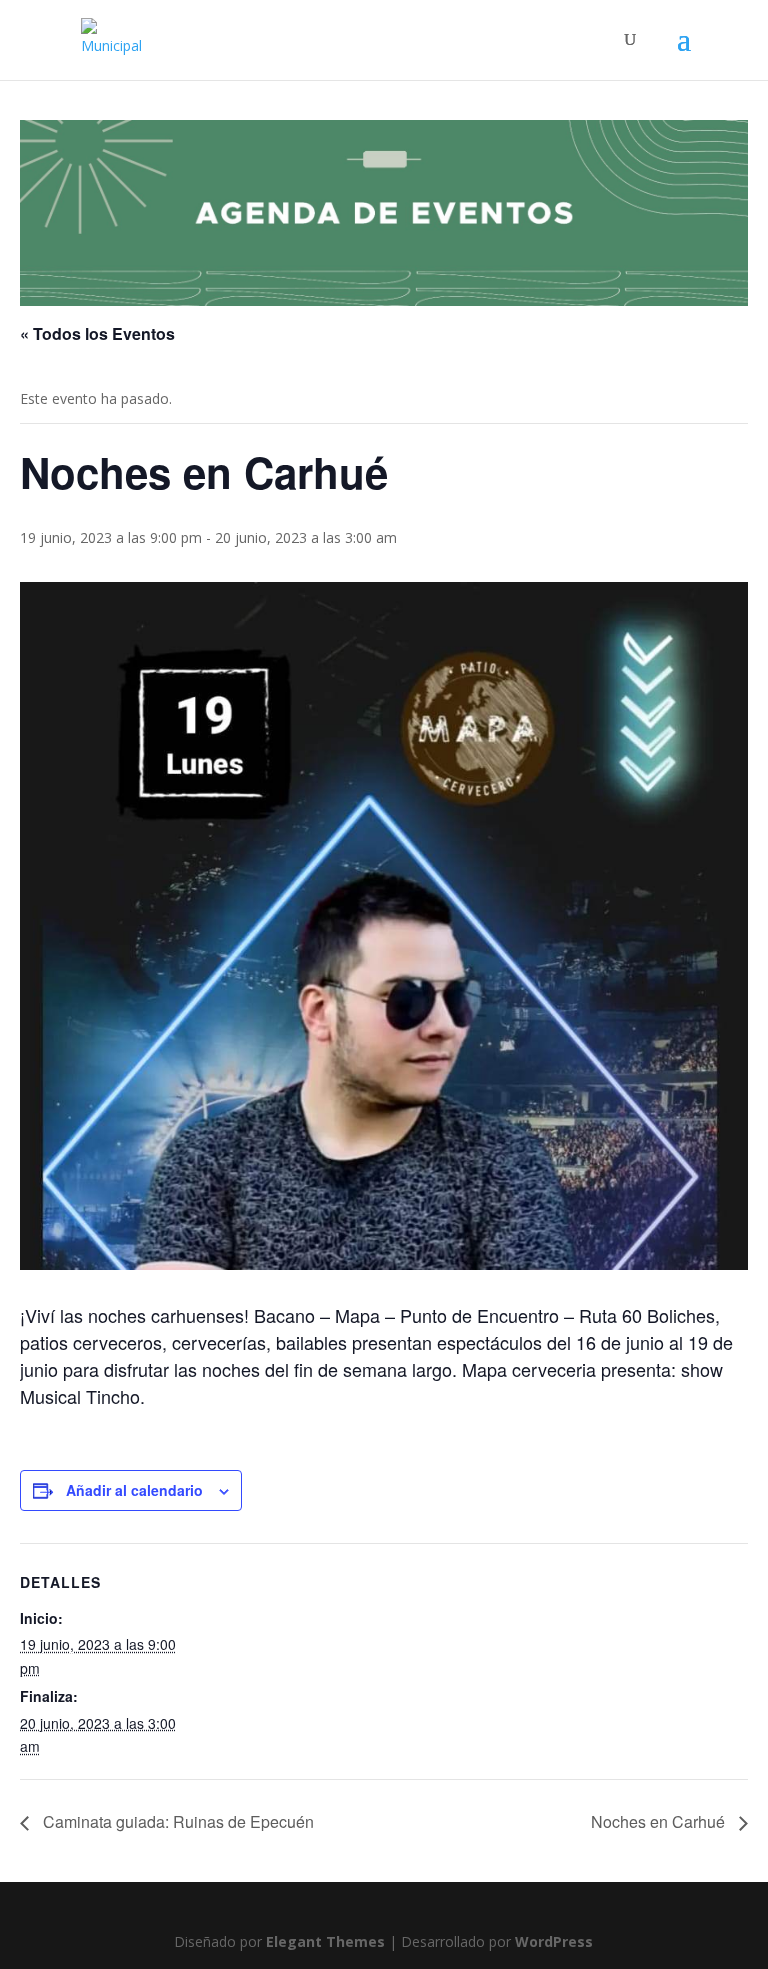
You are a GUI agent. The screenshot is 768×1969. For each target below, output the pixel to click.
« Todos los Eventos (97, 333)
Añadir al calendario (134, 1490)
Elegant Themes (325, 1941)
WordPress (554, 1941)
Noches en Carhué (660, 1821)
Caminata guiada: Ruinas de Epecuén (176, 1821)
